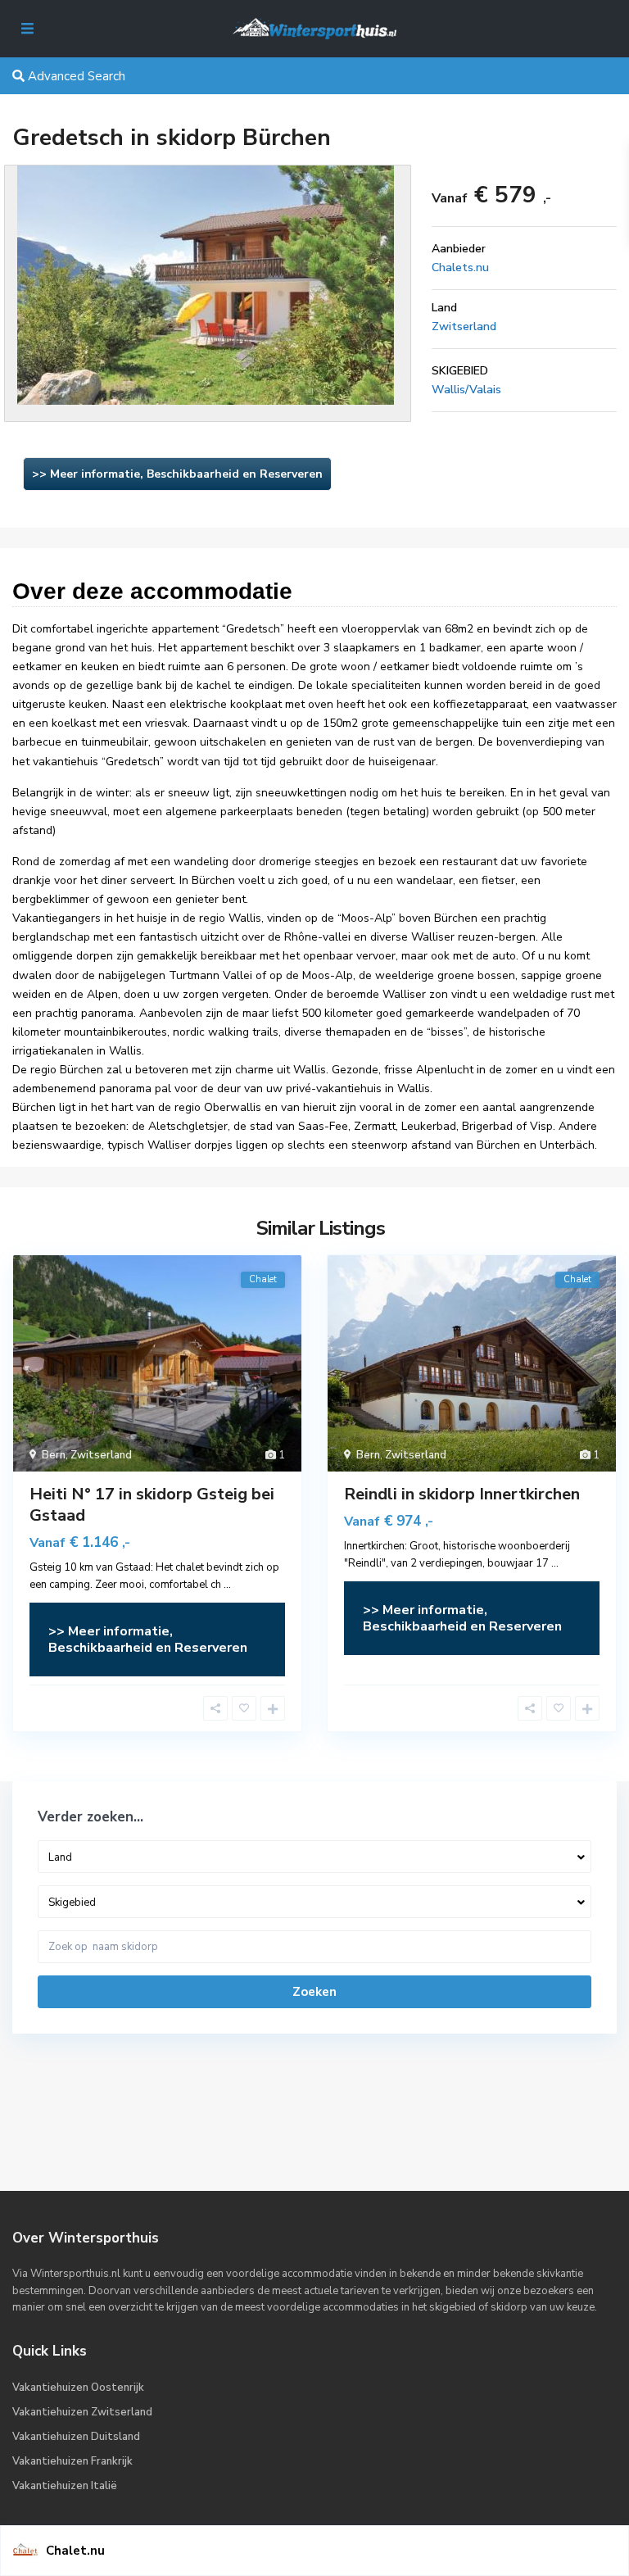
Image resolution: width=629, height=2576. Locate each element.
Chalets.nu (460, 268)
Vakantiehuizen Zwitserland (82, 2412)
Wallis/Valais (466, 390)
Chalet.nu (75, 2551)
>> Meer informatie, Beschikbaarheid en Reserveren (177, 474)
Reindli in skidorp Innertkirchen (462, 1494)
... (227, 1585)
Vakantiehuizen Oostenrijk (78, 2388)
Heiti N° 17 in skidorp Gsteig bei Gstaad (152, 1505)
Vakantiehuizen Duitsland (76, 2437)
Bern (54, 1455)
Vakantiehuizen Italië (65, 2486)
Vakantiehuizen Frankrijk (72, 2461)
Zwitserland (464, 327)
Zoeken (314, 1992)
